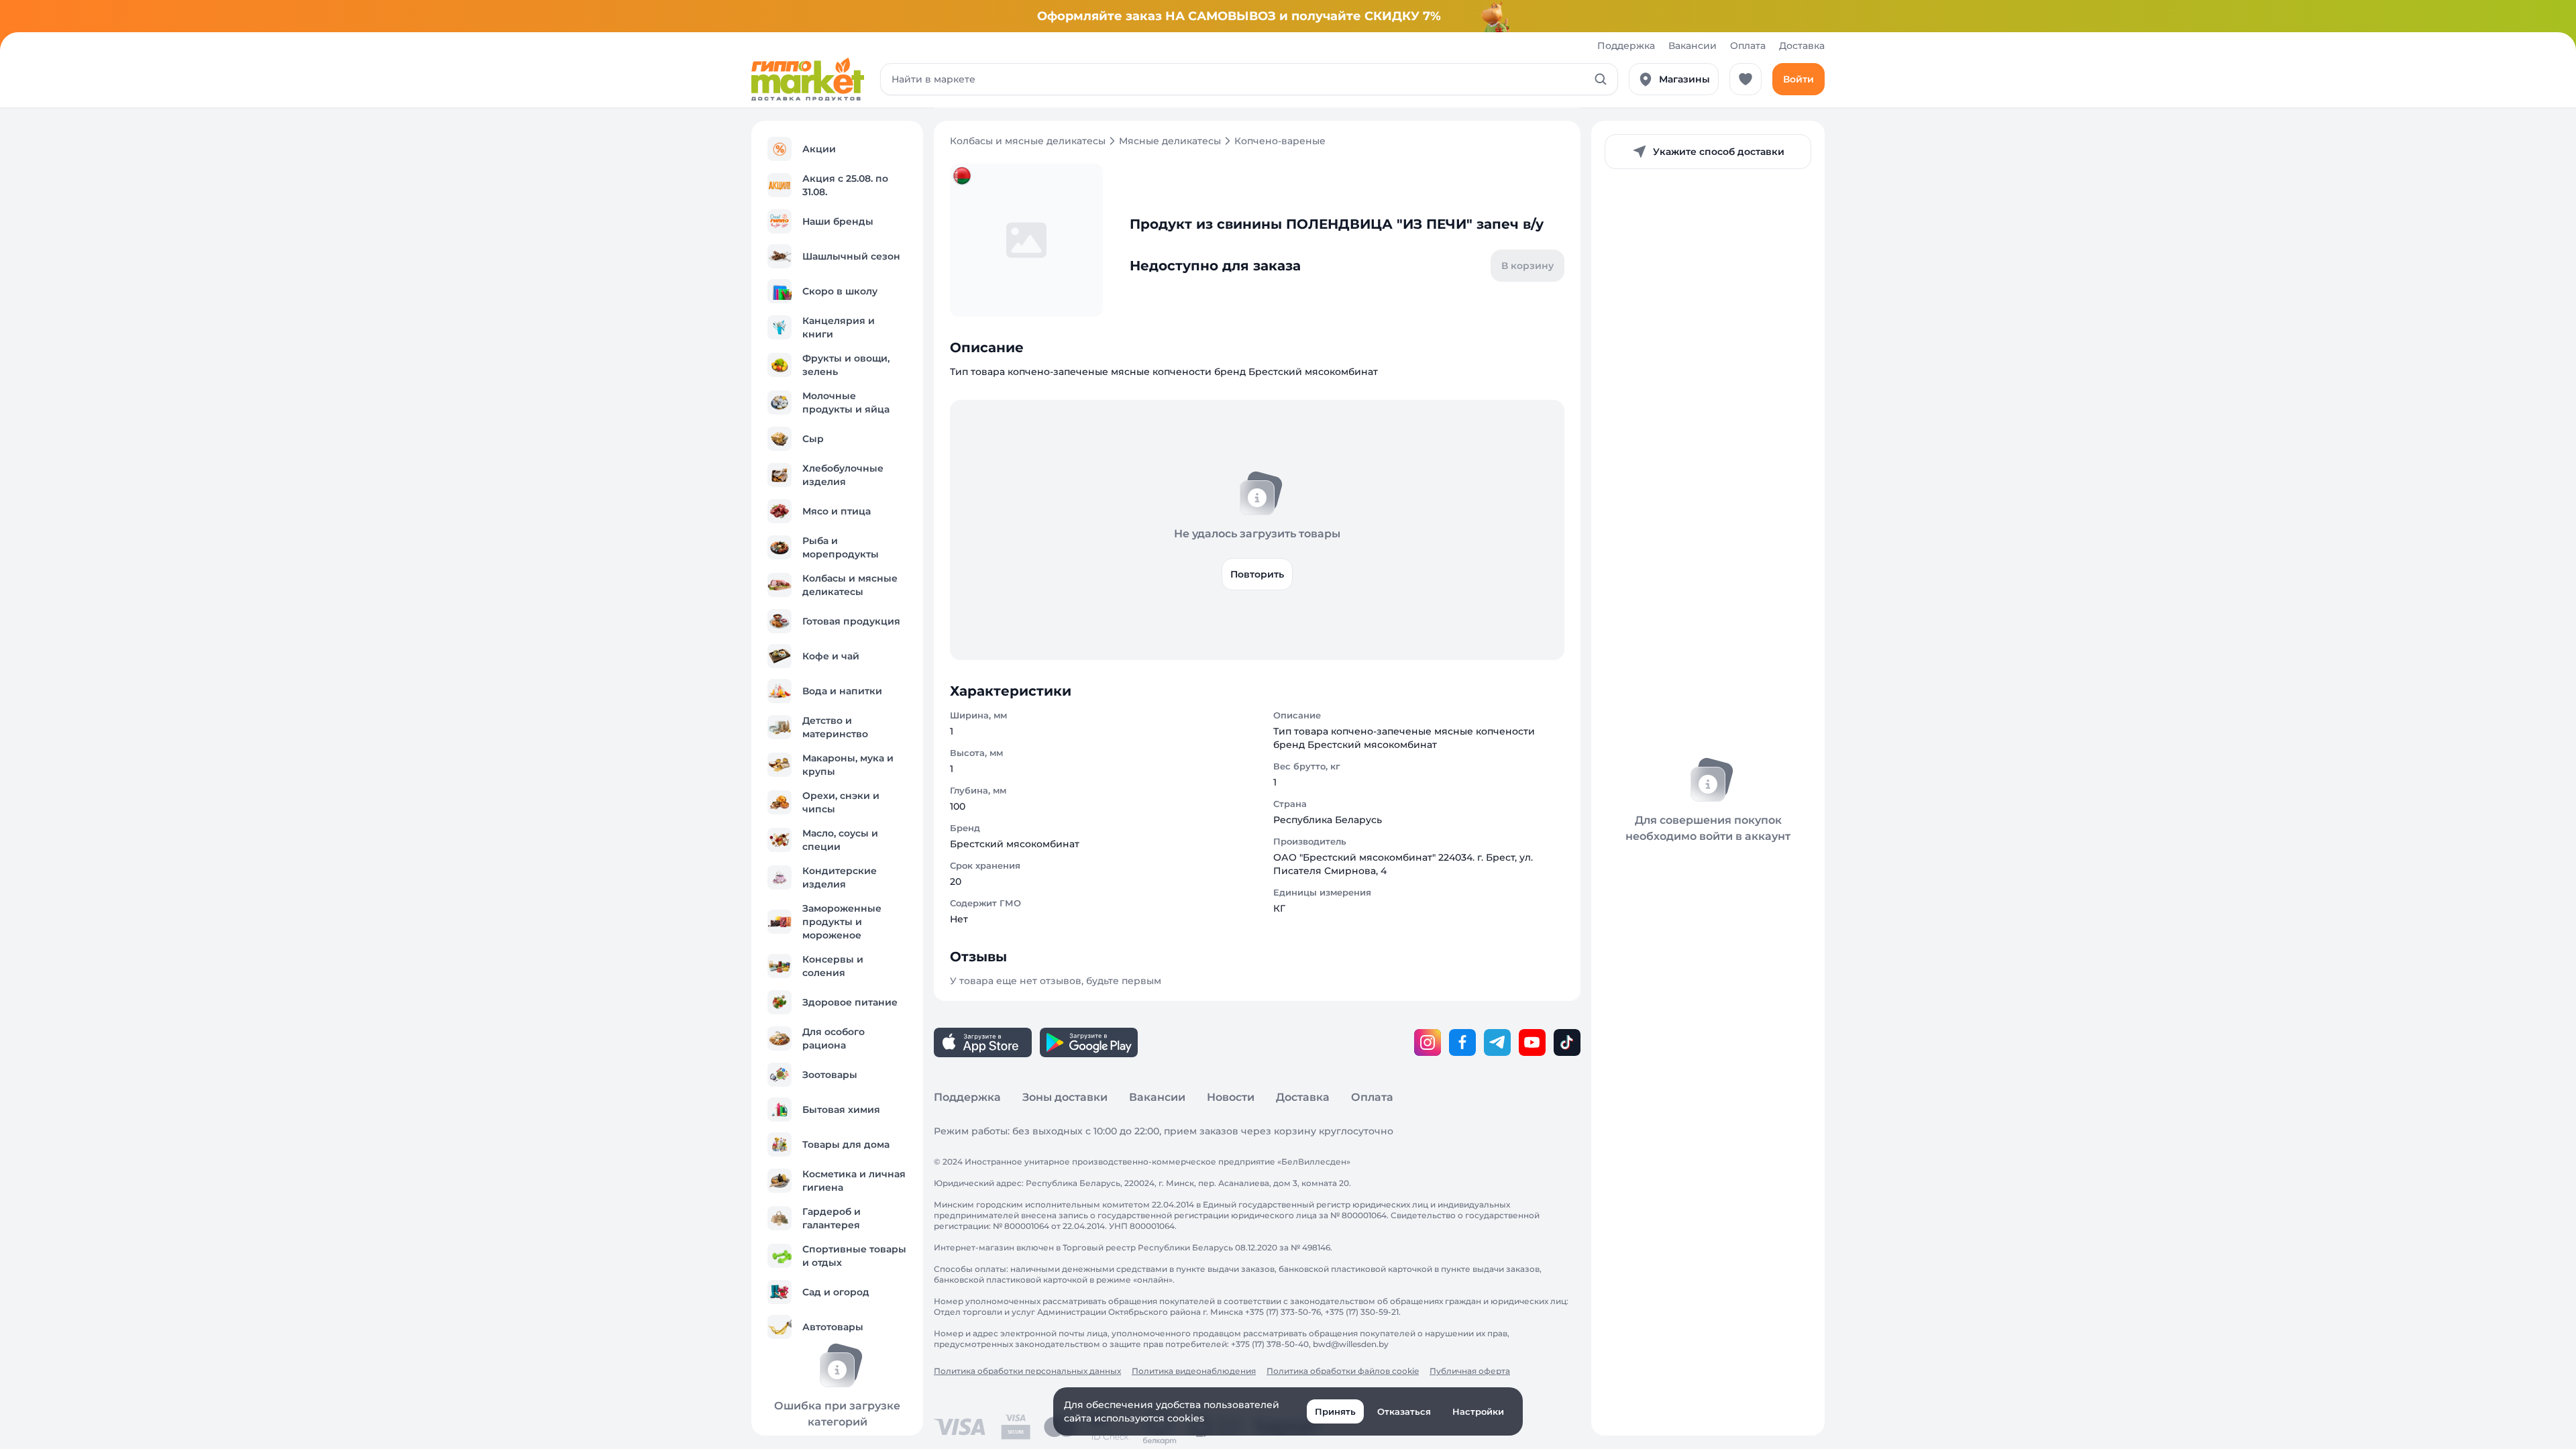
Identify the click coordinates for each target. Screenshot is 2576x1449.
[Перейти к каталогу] (808, 79)
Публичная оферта (1470, 1371)
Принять (1335, 1411)
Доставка (1802, 46)
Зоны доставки (1065, 1097)
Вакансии (1693, 46)
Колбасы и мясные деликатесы (1028, 141)
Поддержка (1626, 46)
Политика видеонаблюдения (1194, 1371)
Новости (1231, 1097)
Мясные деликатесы (1170, 141)
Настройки (1478, 1411)
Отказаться (1404, 1411)
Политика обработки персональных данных (1027, 1371)
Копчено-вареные (1280, 141)
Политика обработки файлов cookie (1343, 1371)
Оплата (1748, 46)
